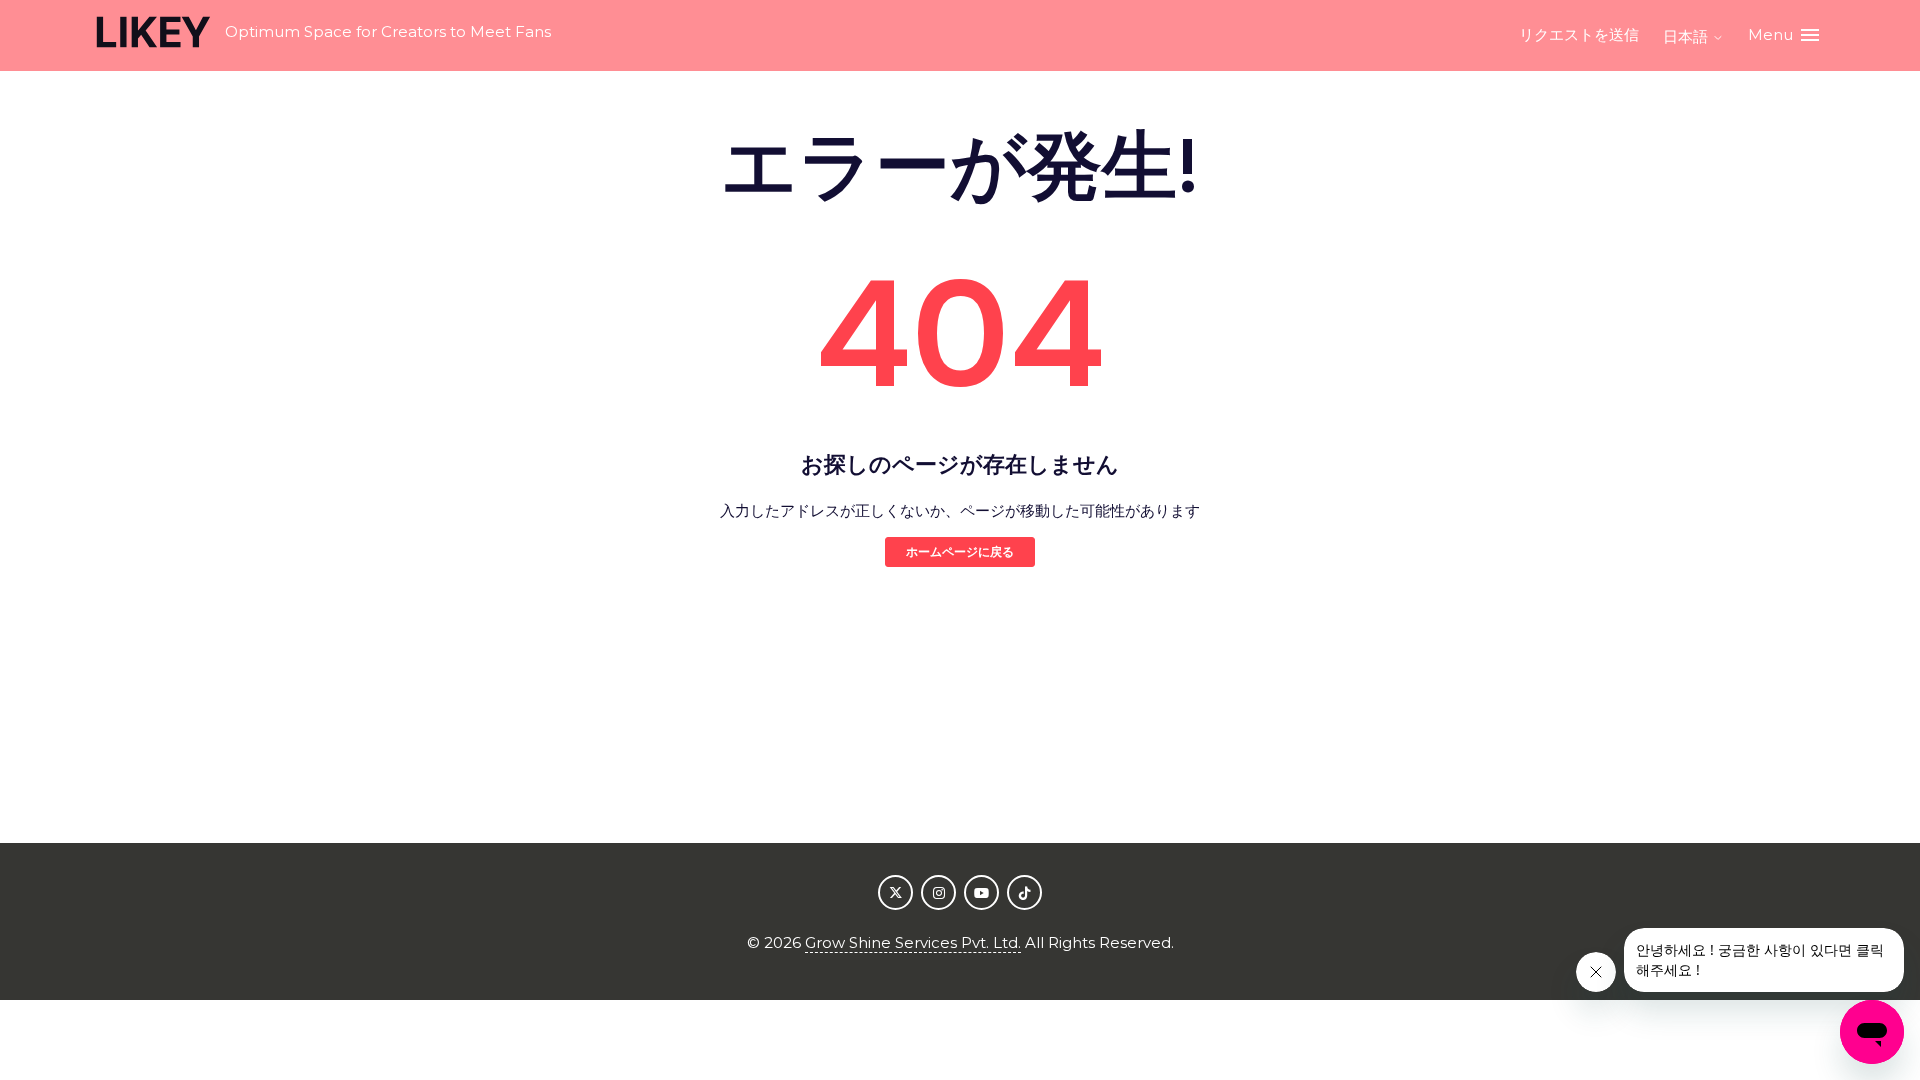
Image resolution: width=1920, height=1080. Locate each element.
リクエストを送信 (1579, 34)
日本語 (1687, 36)
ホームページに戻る (960, 551)
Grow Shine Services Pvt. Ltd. (913, 942)
